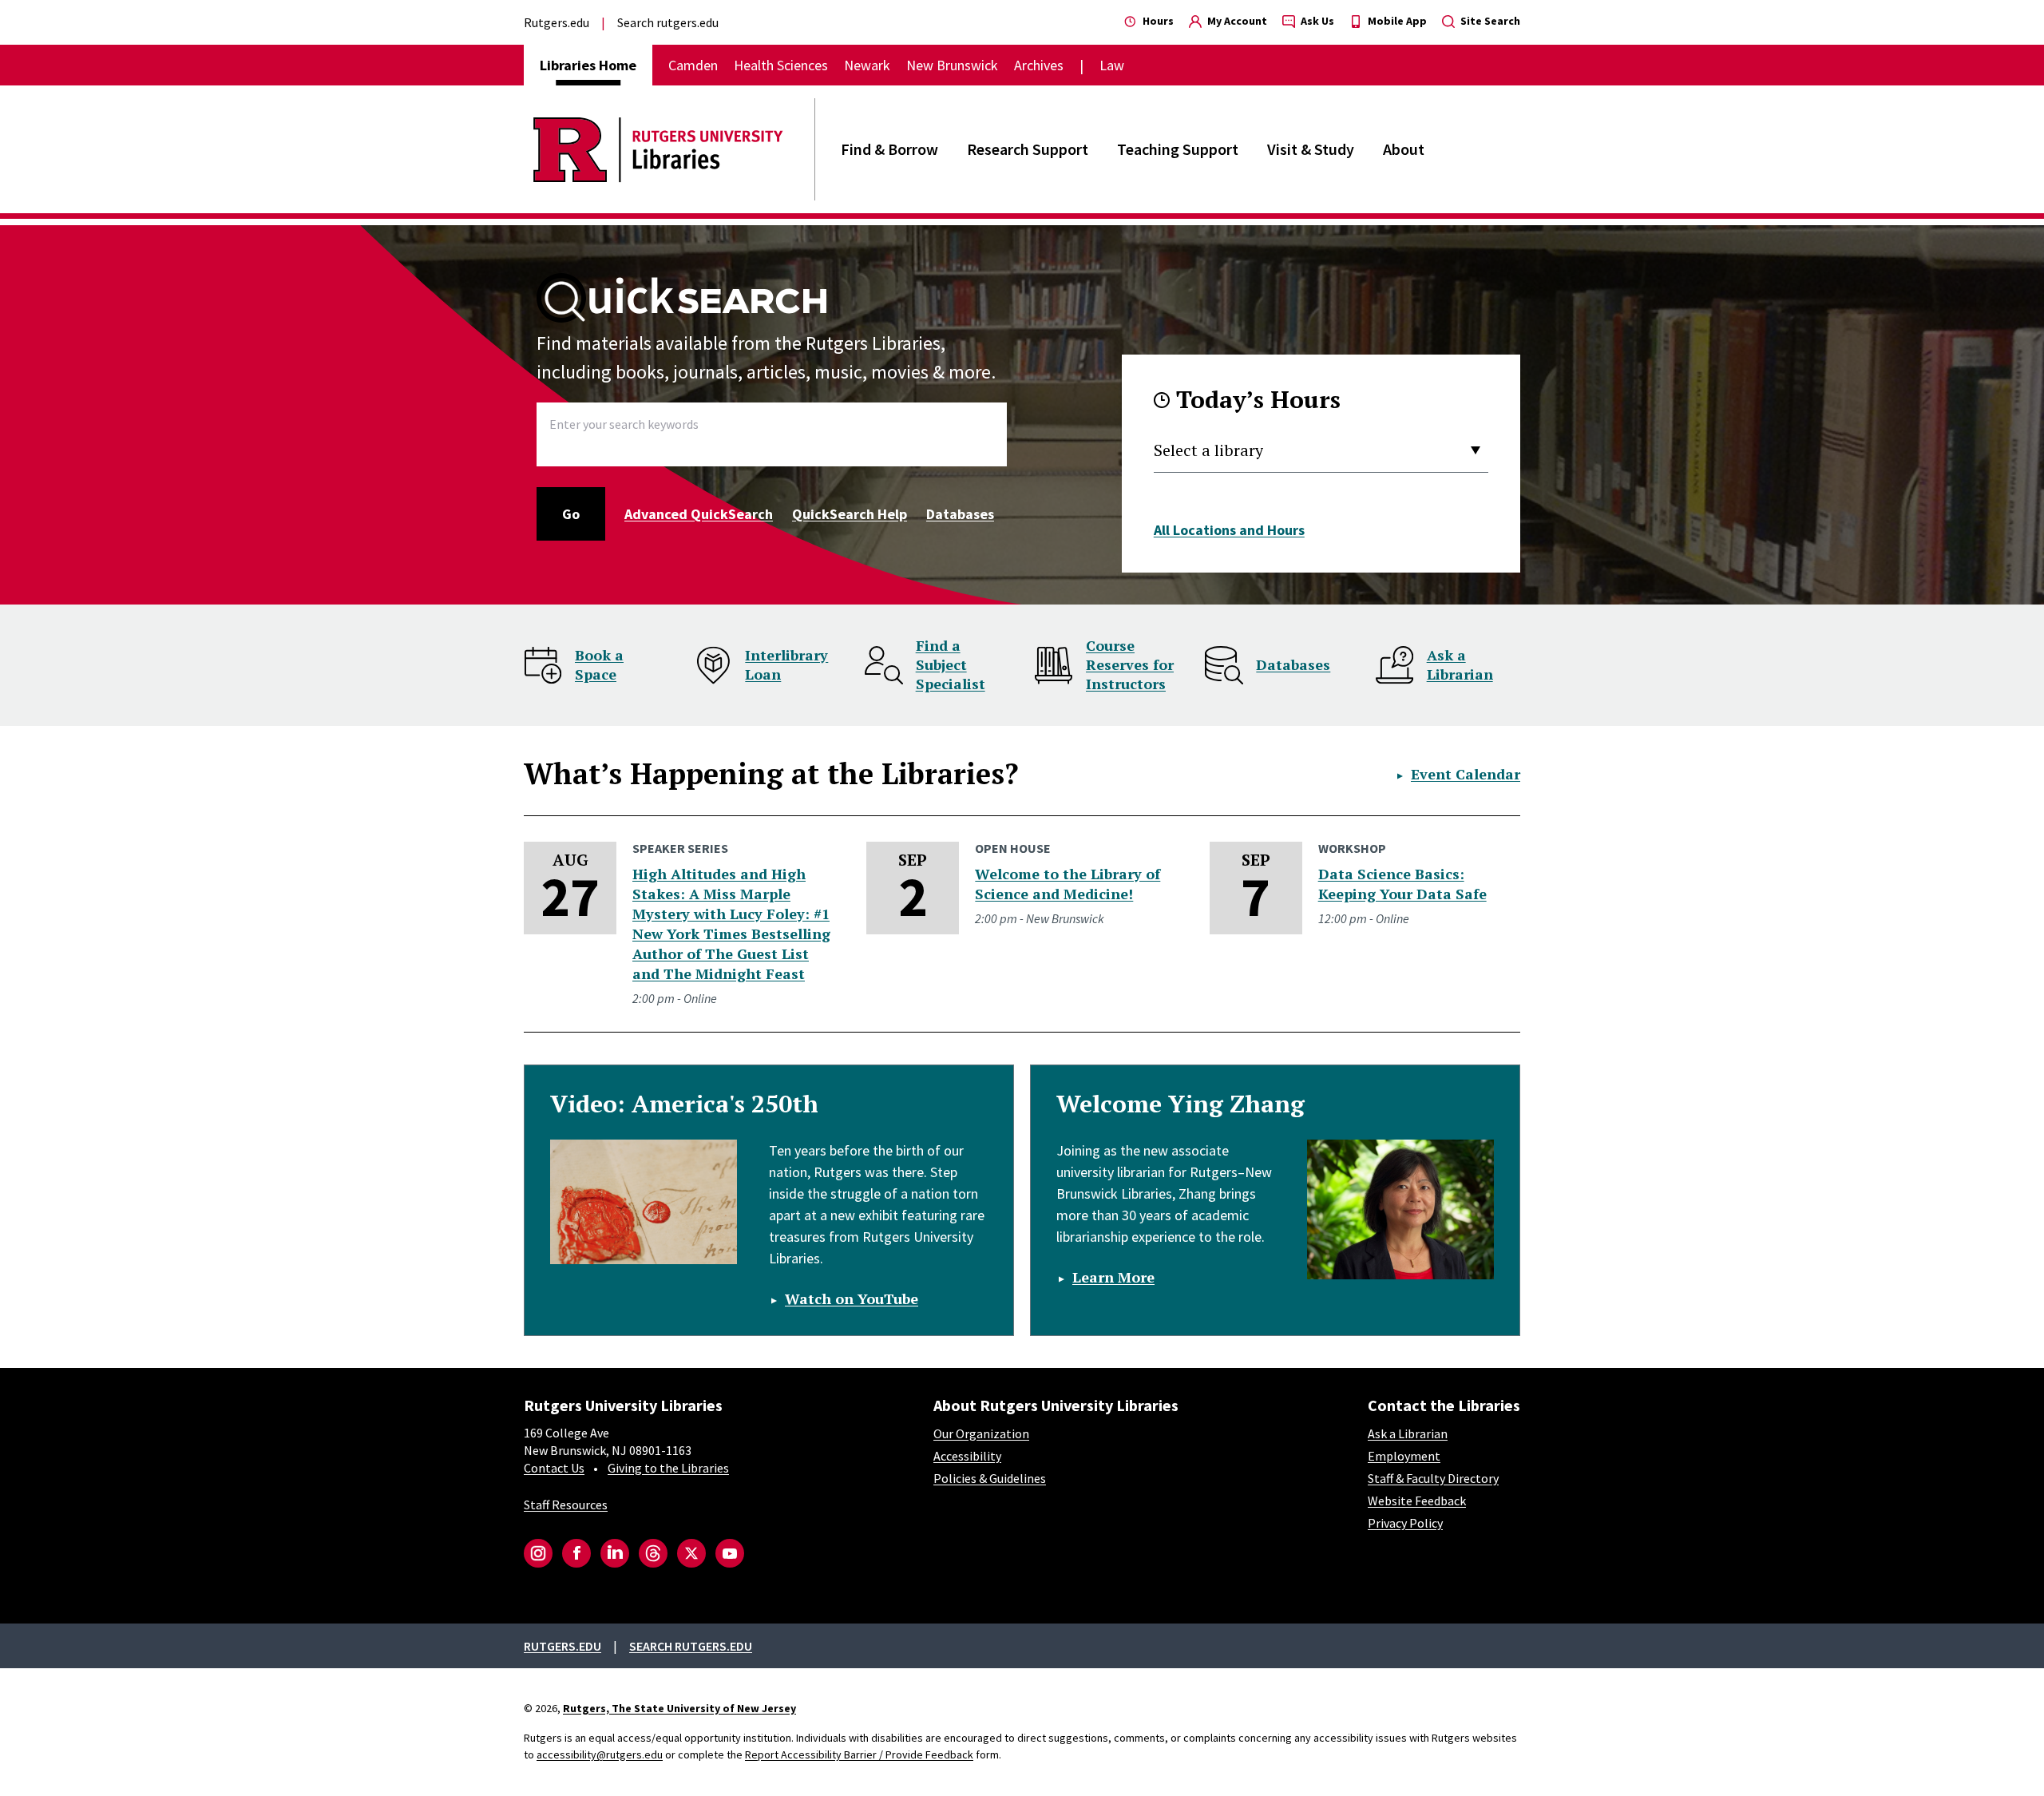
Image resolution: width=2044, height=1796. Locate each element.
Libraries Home (588, 65)
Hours (1157, 21)
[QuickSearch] (683, 298)
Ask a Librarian (1460, 664)
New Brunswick (952, 65)
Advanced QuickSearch (699, 514)
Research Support (1028, 149)
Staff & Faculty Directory (1433, 1478)
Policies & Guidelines (990, 1478)
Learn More (1113, 1277)
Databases (960, 514)
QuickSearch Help (850, 514)
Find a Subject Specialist (951, 664)
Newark (867, 65)
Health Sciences (781, 65)
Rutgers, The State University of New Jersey (679, 1708)
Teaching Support (1178, 149)
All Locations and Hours (1229, 530)
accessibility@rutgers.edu (600, 1754)
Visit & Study (1311, 149)
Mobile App (1396, 21)
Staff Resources (566, 1505)
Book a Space (599, 664)
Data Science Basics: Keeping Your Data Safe (1402, 884)
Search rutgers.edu (668, 22)
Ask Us (1316, 21)
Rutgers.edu (557, 22)
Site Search (1489, 21)
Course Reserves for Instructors (1130, 664)
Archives (1039, 65)
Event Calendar (1466, 774)
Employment (1404, 1456)
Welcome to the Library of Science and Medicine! (1068, 884)
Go (571, 514)
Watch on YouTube (852, 1298)
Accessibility (967, 1456)
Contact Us (554, 1468)
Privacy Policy (1405, 1523)
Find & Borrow (889, 149)
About (1404, 149)
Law (1112, 65)
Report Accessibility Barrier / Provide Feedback (859, 1754)
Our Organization (981, 1433)
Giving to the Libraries (668, 1468)
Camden (693, 65)
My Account (1236, 21)
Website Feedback (1417, 1501)
